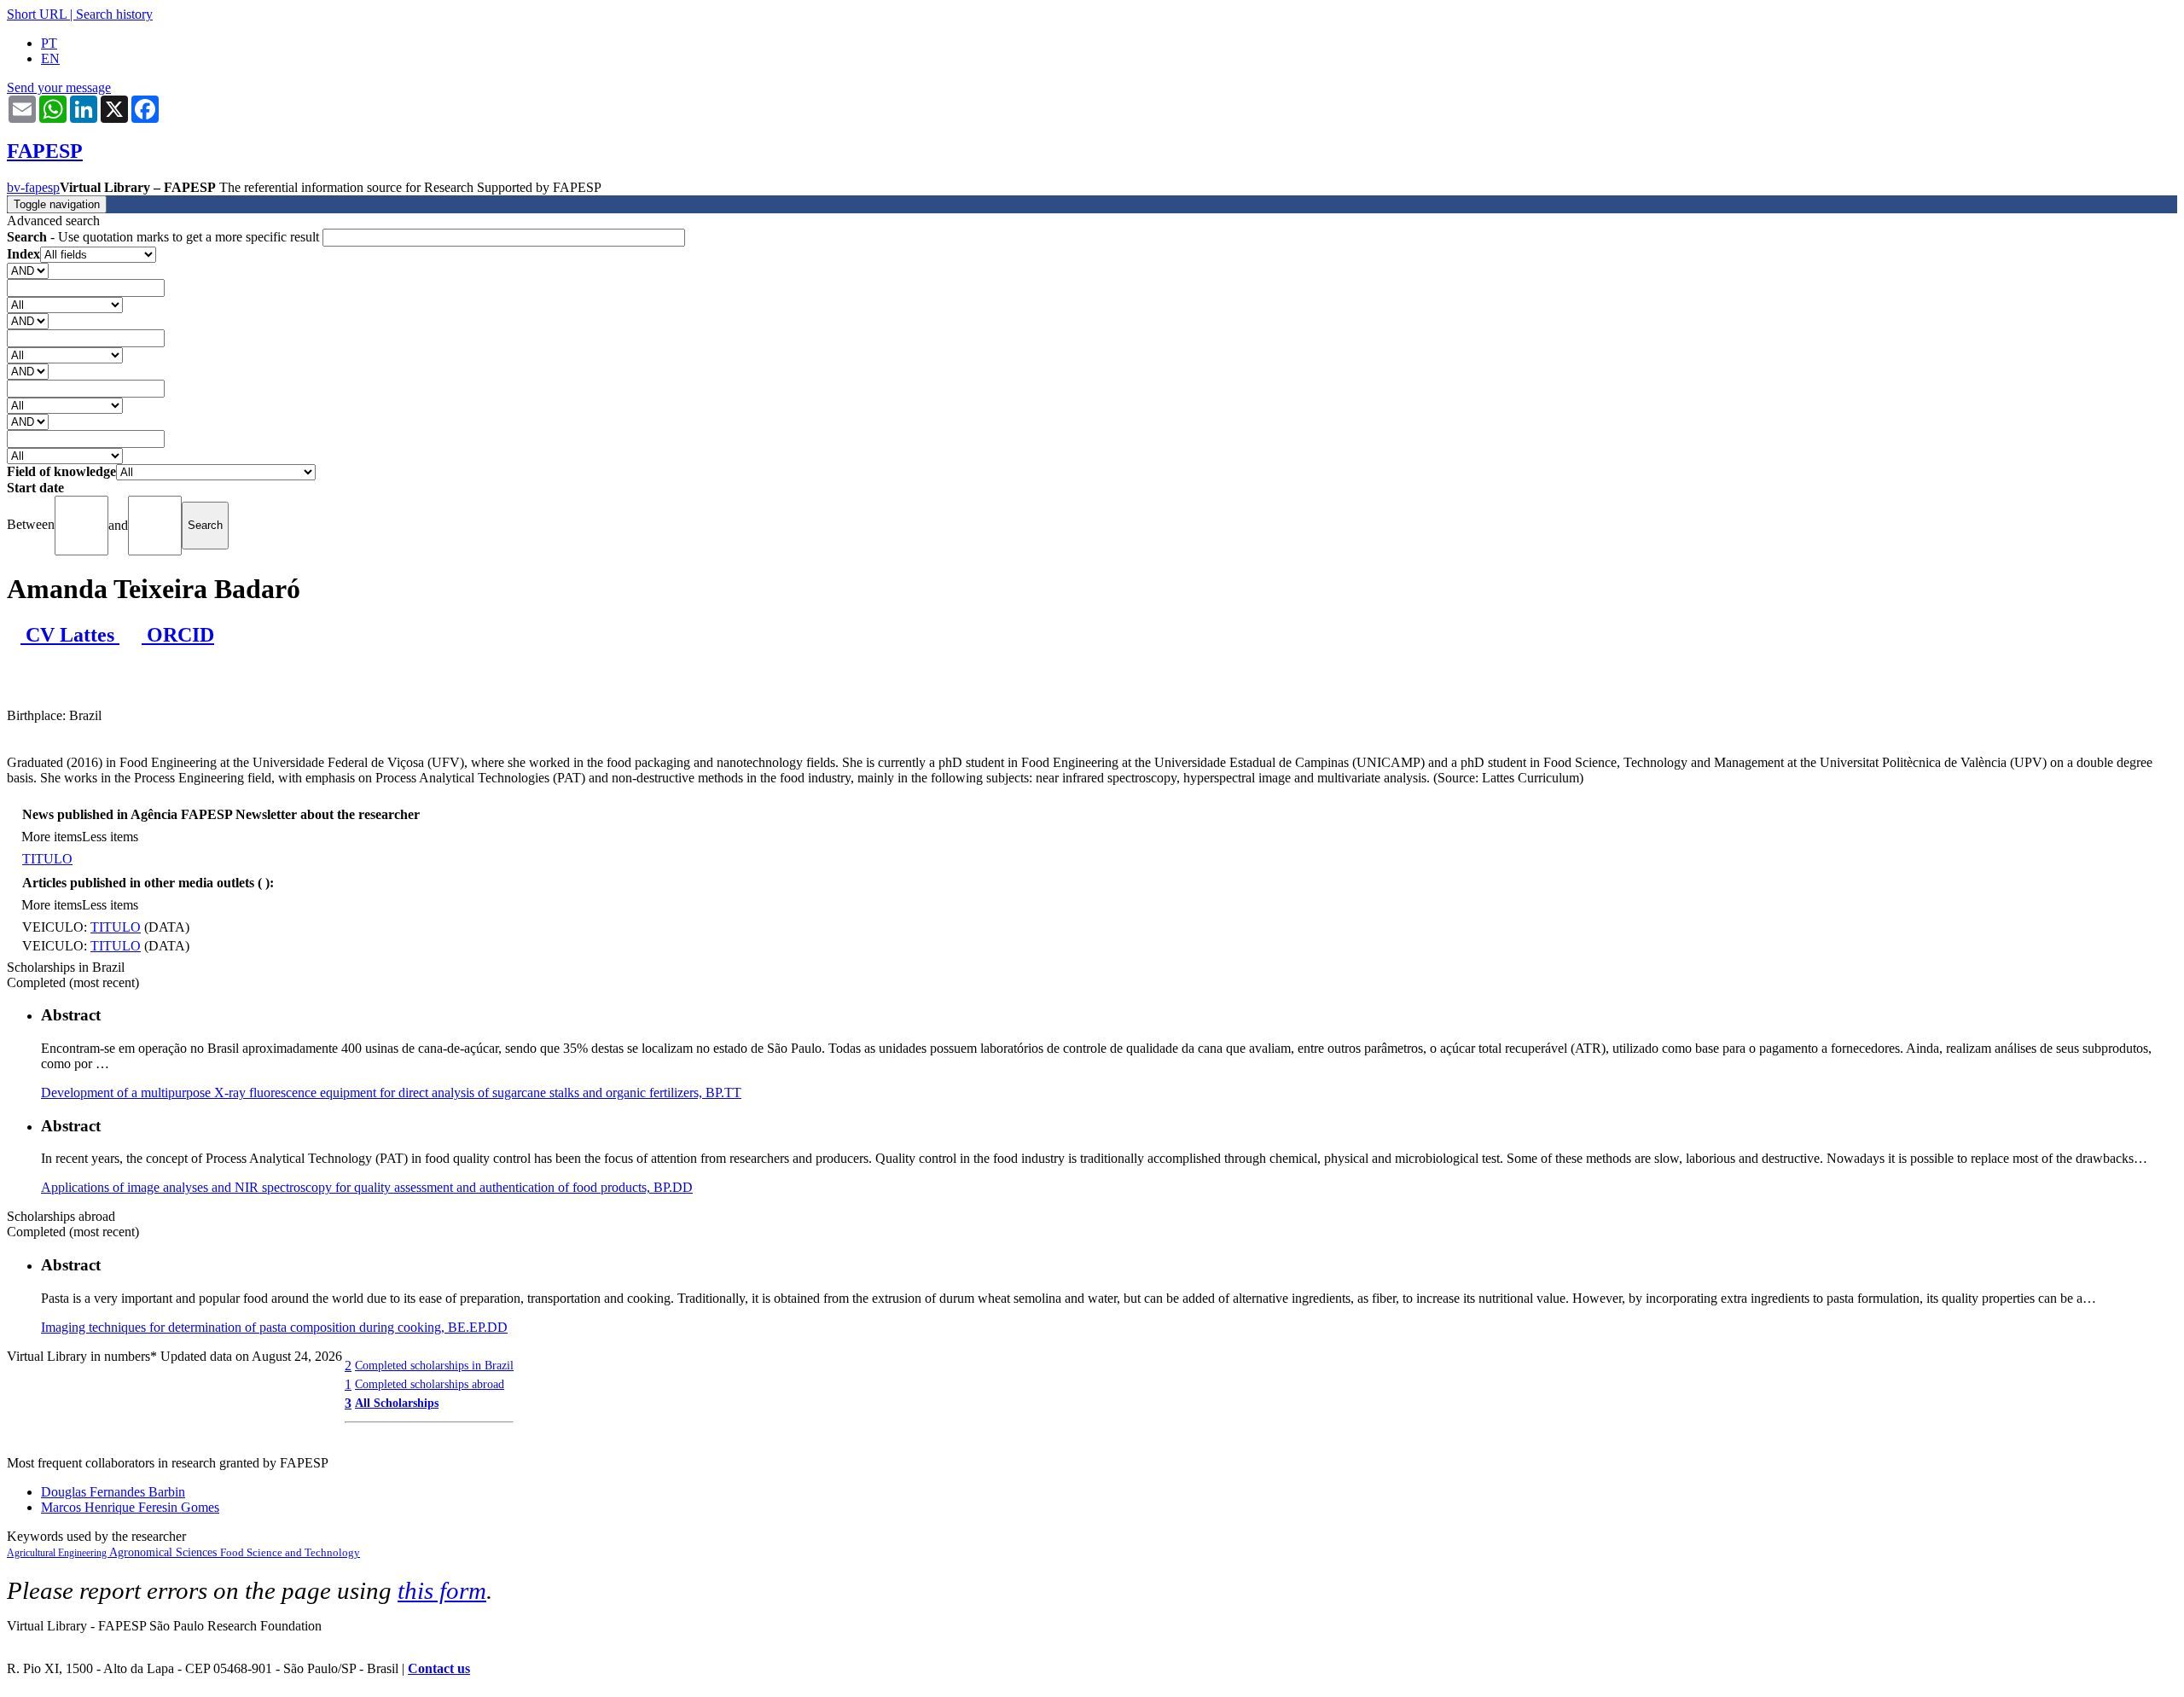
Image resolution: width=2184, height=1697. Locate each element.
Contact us (439, 1668)
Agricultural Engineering (58, 1553)
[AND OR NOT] (28, 270)
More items (52, 837)
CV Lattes (70, 635)
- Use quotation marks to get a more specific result (165, 237)
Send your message (59, 87)
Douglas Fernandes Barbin (113, 1492)
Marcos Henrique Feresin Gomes (130, 1507)
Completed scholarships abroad (430, 1384)
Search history (114, 14)
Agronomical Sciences (165, 1552)
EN (50, 58)
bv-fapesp (33, 187)
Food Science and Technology (290, 1552)
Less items (110, 837)
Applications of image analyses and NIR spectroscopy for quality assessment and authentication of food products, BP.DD (367, 1187)
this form (442, 1590)
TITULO (47, 859)
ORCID (178, 635)
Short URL (37, 14)
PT (49, 43)
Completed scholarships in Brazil (434, 1365)
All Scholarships (397, 1403)
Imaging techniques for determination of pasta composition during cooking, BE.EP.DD (274, 1327)
